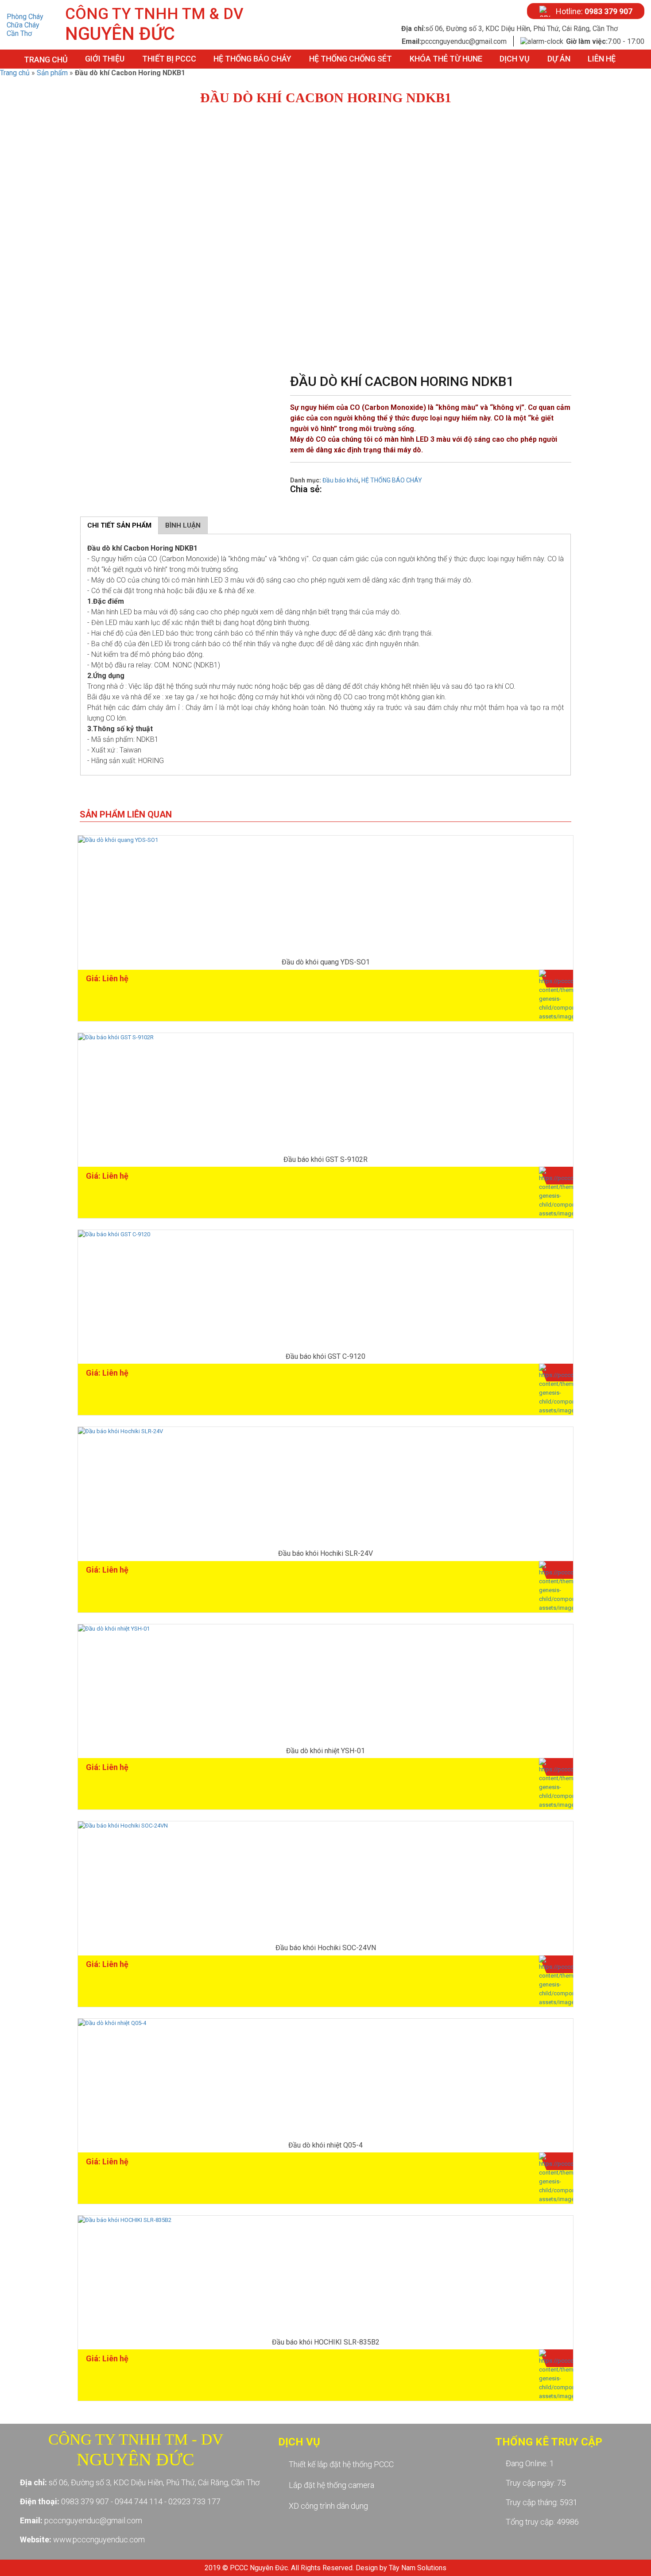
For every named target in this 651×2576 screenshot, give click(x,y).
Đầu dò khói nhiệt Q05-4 (325, 2145)
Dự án (559, 59)
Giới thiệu (105, 59)
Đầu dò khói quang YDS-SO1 (326, 962)
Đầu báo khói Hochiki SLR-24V (325, 1553)
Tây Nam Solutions (418, 2568)
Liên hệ (602, 59)
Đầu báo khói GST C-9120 (325, 1356)
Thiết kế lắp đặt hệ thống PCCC (341, 2464)
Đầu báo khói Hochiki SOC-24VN (326, 1948)
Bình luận (183, 525)
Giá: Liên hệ (107, 978)
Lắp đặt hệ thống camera (331, 2485)
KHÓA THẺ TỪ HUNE (446, 59)
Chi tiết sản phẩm (119, 525)
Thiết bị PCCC (169, 59)
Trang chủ (46, 60)
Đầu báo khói (340, 480)
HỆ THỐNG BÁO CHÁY (252, 59)
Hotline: (594, 11)
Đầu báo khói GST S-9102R (325, 1159)
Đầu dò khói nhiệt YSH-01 (325, 1751)
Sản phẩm (52, 73)
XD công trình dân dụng (328, 2506)
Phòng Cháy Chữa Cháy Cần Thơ (25, 25)
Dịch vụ (515, 59)
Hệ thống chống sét (351, 59)
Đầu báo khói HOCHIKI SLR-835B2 (326, 2342)
